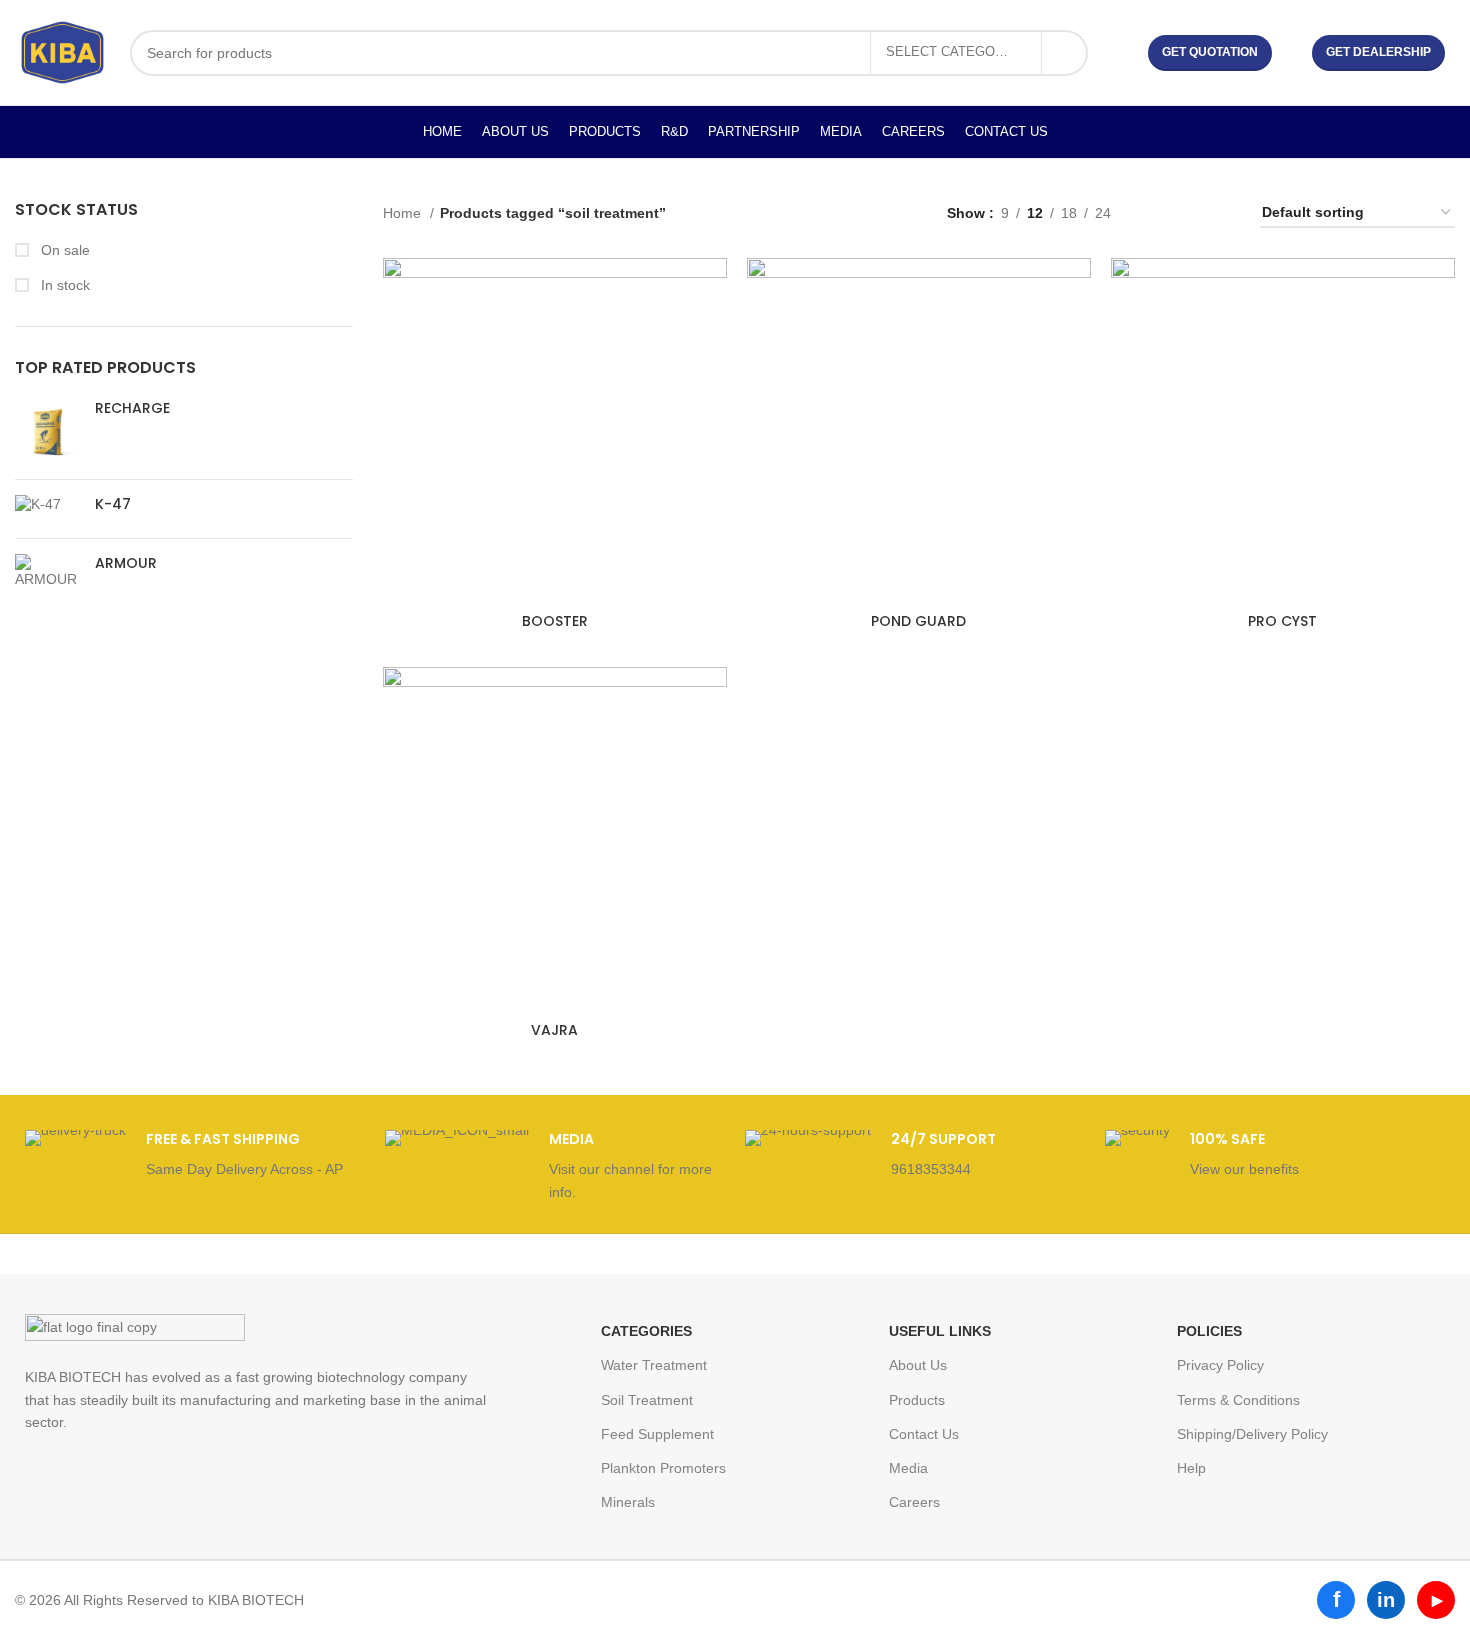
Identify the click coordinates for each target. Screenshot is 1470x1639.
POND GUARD (918, 621)
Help (1191, 1468)
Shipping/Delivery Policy (1252, 1434)
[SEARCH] (1065, 53)
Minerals (628, 1502)
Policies (1209, 1331)
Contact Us (924, 1434)
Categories (646, 1331)
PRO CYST (1282, 621)
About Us (918, 1365)
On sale (63, 250)
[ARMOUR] (47, 572)
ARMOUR (126, 563)
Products (917, 1400)
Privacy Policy (1220, 1365)
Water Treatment (654, 1365)
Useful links (940, 1331)
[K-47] (47, 509)
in (1386, 1600)
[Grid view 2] (1157, 213)
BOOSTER (555, 621)
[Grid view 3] (1188, 213)
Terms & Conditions (1238, 1400)
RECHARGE (132, 408)
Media (908, 1468)
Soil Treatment (647, 1400)
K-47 (113, 504)
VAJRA (554, 1030)
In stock (63, 285)
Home (404, 213)
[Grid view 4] (1220, 213)
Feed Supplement (657, 1434)
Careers (914, 1502)
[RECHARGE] (47, 431)
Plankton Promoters (663, 1468)
